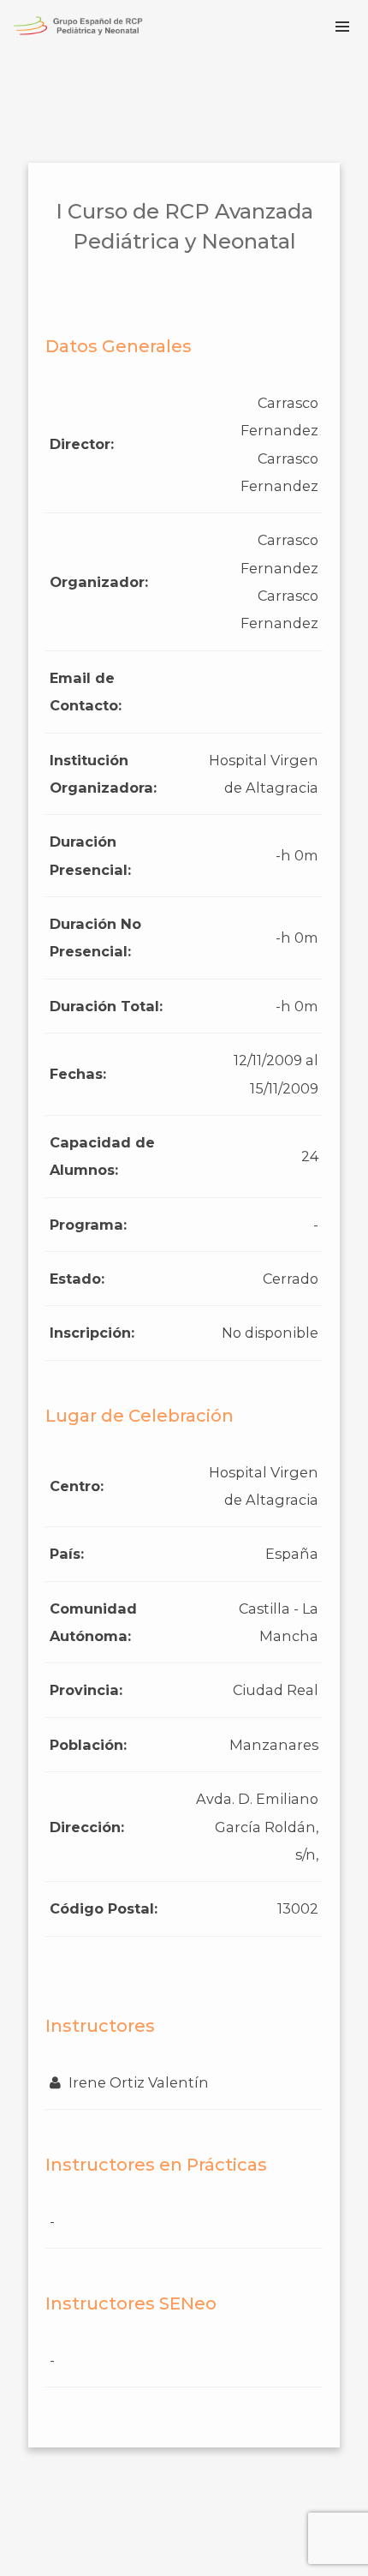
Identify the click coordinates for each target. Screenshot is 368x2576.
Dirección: (87, 1827)
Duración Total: (106, 1006)
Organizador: (99, 582)
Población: (88, 1745)
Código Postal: (104, 1908)
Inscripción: (92, 1333)
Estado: (77, 1279)
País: (67, 1554)
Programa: (88, 1225)
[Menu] (342, 26)
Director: (82, 444)
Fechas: (78, 1074)
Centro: (77, 1486)
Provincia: (86, 1690)
